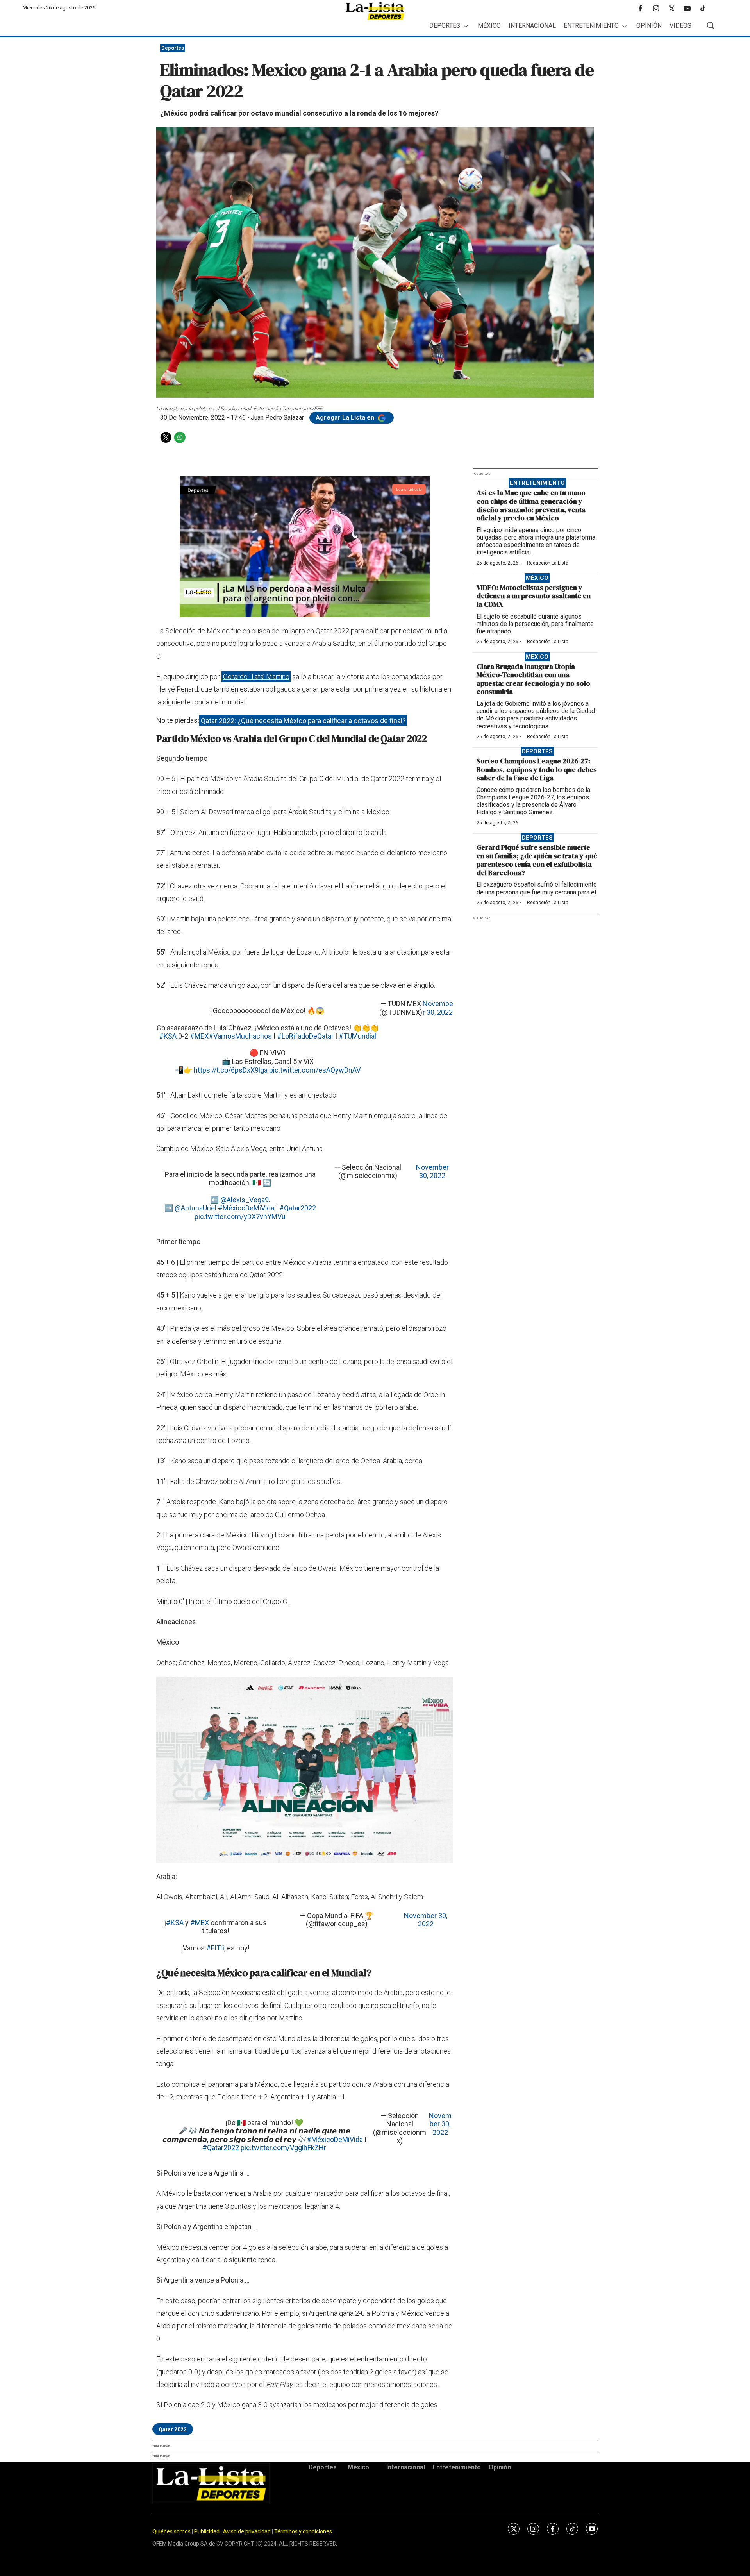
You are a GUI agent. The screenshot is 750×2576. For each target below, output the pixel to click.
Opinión (649, 26)
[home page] (375, 11)
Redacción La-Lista (548, 563)
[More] (466, 26)
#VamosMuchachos (240, 1036)
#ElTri (215, 1948)
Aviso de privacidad (247, 2531)
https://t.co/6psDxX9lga (231, 1070)
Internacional (532, 26)
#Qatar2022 (298, 1208)
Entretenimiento (591, 26)
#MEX (199, 1036)
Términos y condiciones (303, 2531)
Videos (680, 26)
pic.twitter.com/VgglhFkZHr (283, 2148)
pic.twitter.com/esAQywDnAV (315, 1070)
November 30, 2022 (438, 1008)
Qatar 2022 (173, 2429)
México (489, 26)
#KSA (168, 1036)
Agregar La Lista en (346, 417)
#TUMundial (357, 1036)
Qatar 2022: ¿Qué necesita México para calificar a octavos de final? (303, 720)
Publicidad (207, 2531)
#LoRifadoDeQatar (305, 1036)
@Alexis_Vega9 (245, 1200)
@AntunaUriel (196, 1208)
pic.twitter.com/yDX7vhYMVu (240, 1216)
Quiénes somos (171, 2531)
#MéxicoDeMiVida (246, 1208)
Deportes (445, 26)
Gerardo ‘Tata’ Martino (256, 677)
